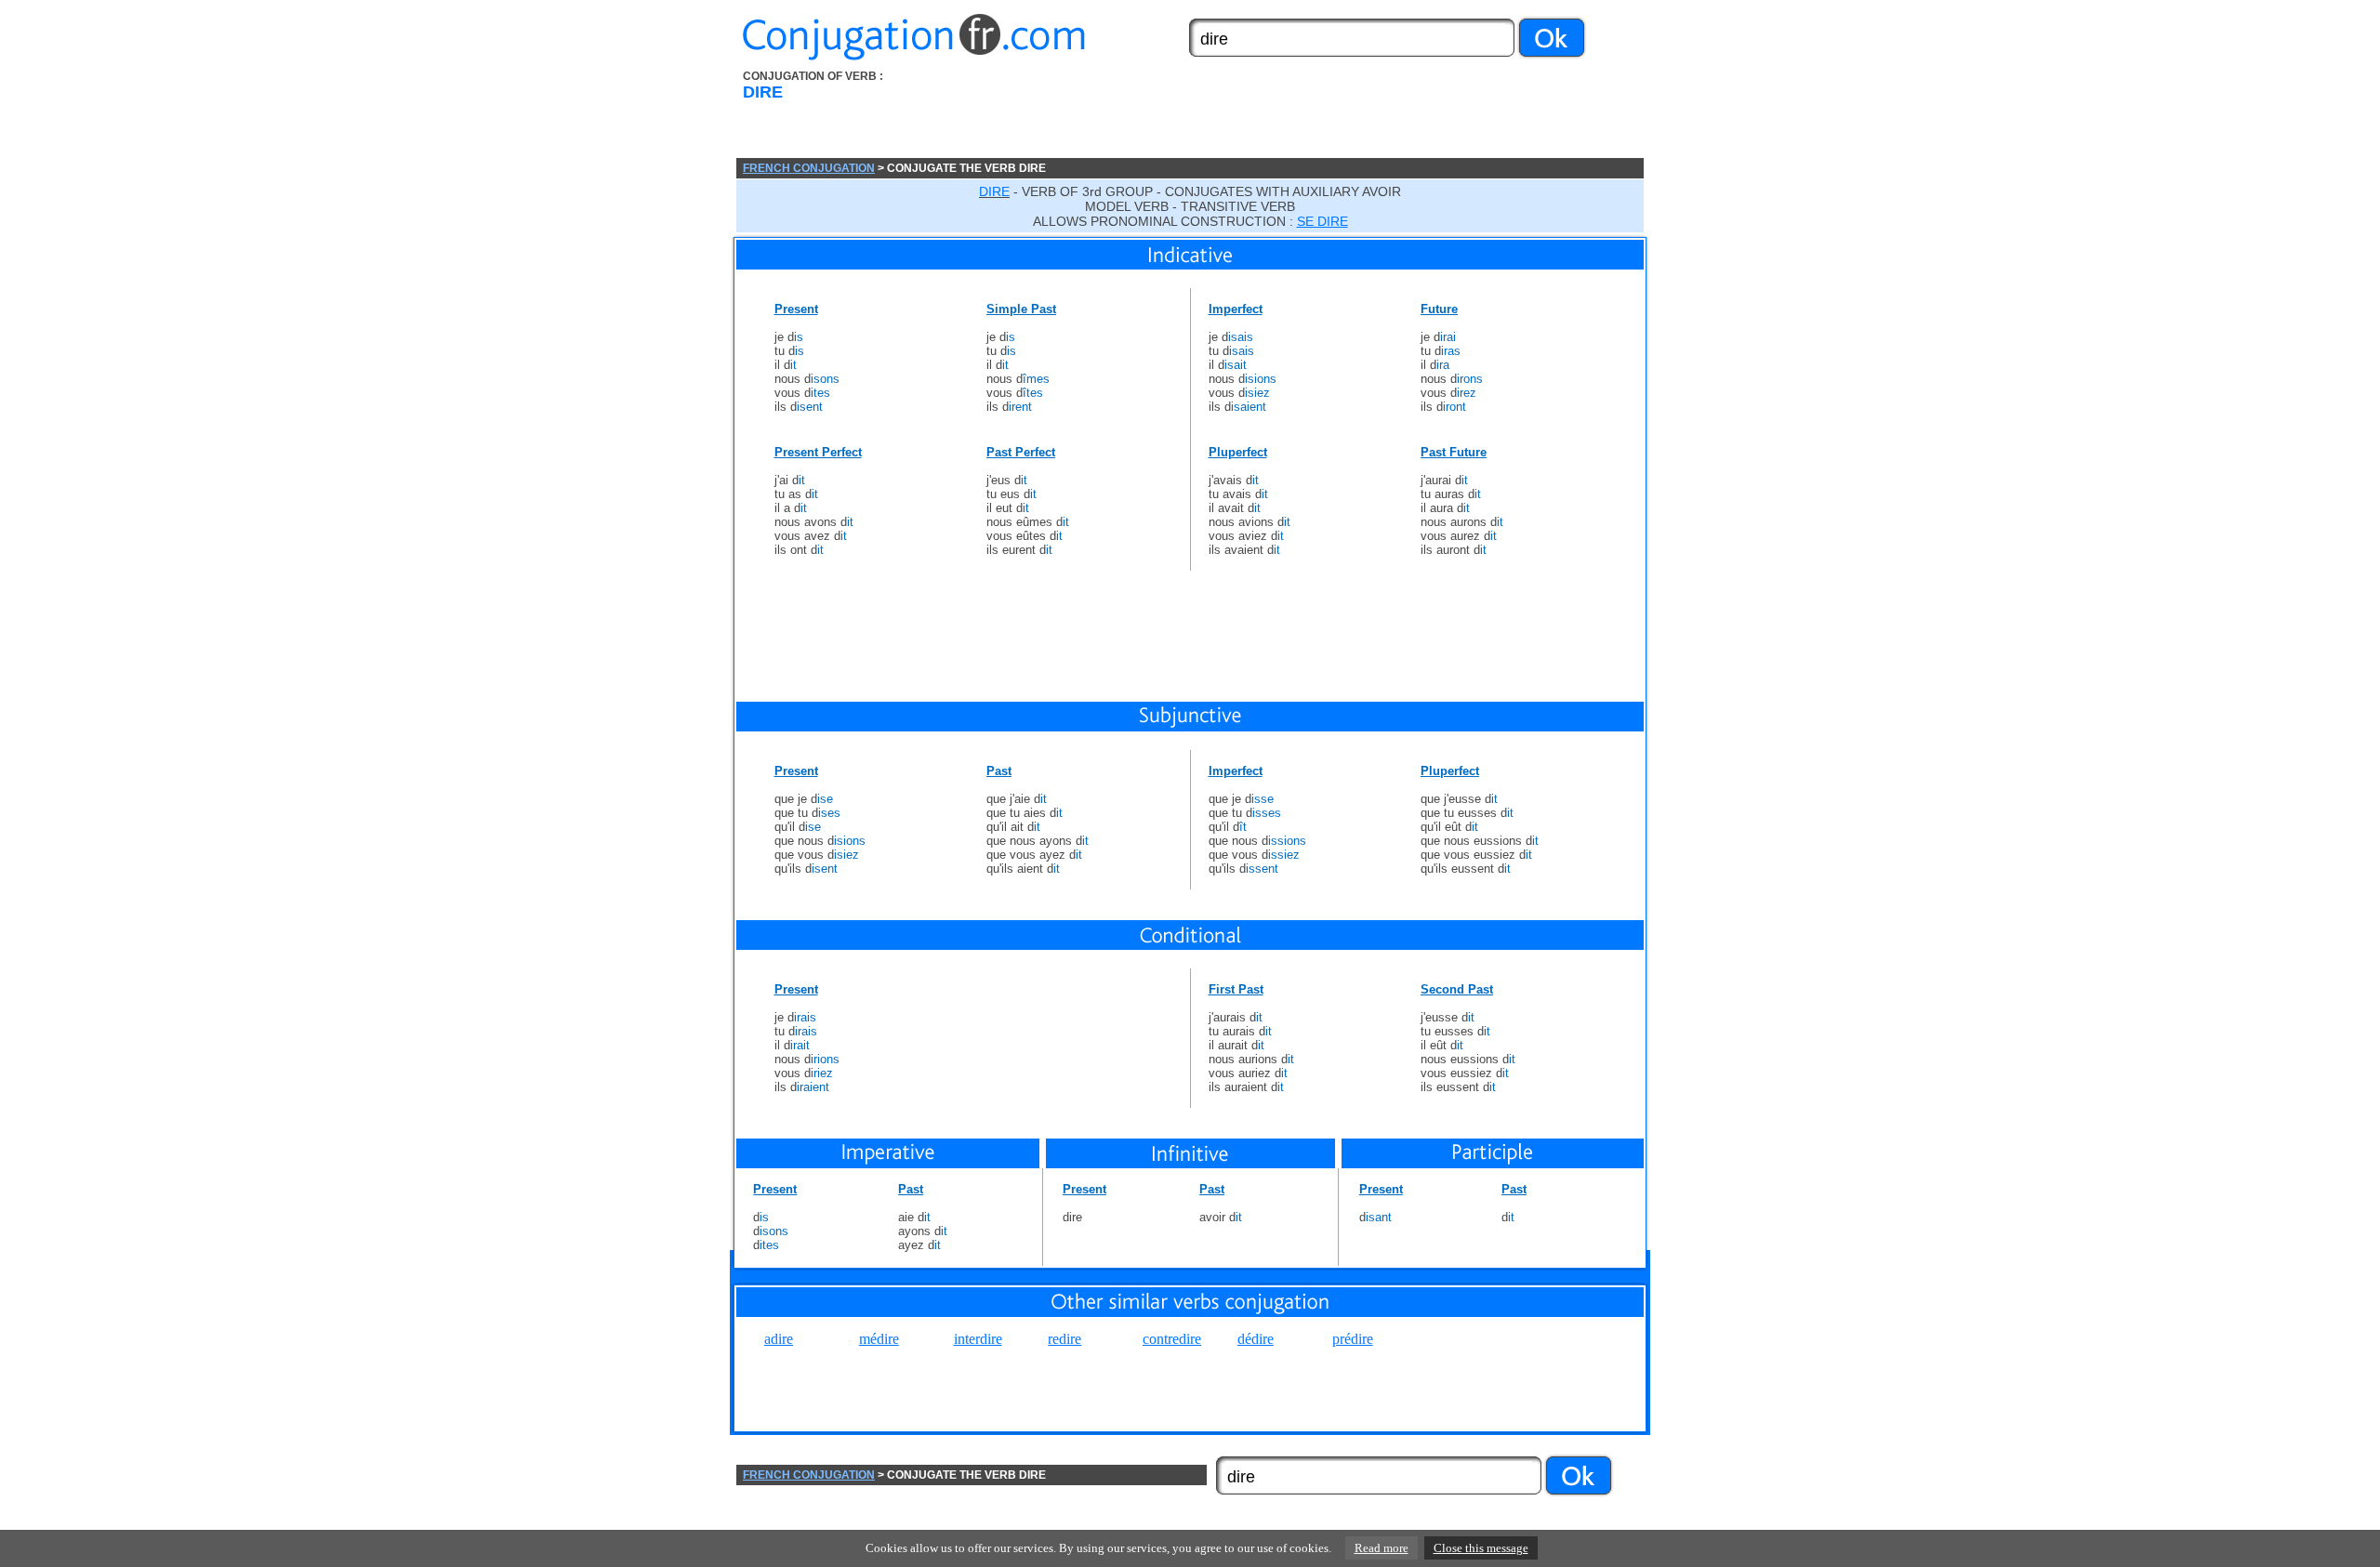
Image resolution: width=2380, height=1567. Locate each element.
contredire (1172, 1339)
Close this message (1481, 1548)
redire (1064, 1339)
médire (879, 1339)
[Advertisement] (1295, 114)
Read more (1382, 1548)
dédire (1256, 1339)
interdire (978, 1339)
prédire (1353, 1339)
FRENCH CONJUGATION (809, 168)
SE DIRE (1322, 221)
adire (779, 1339)
